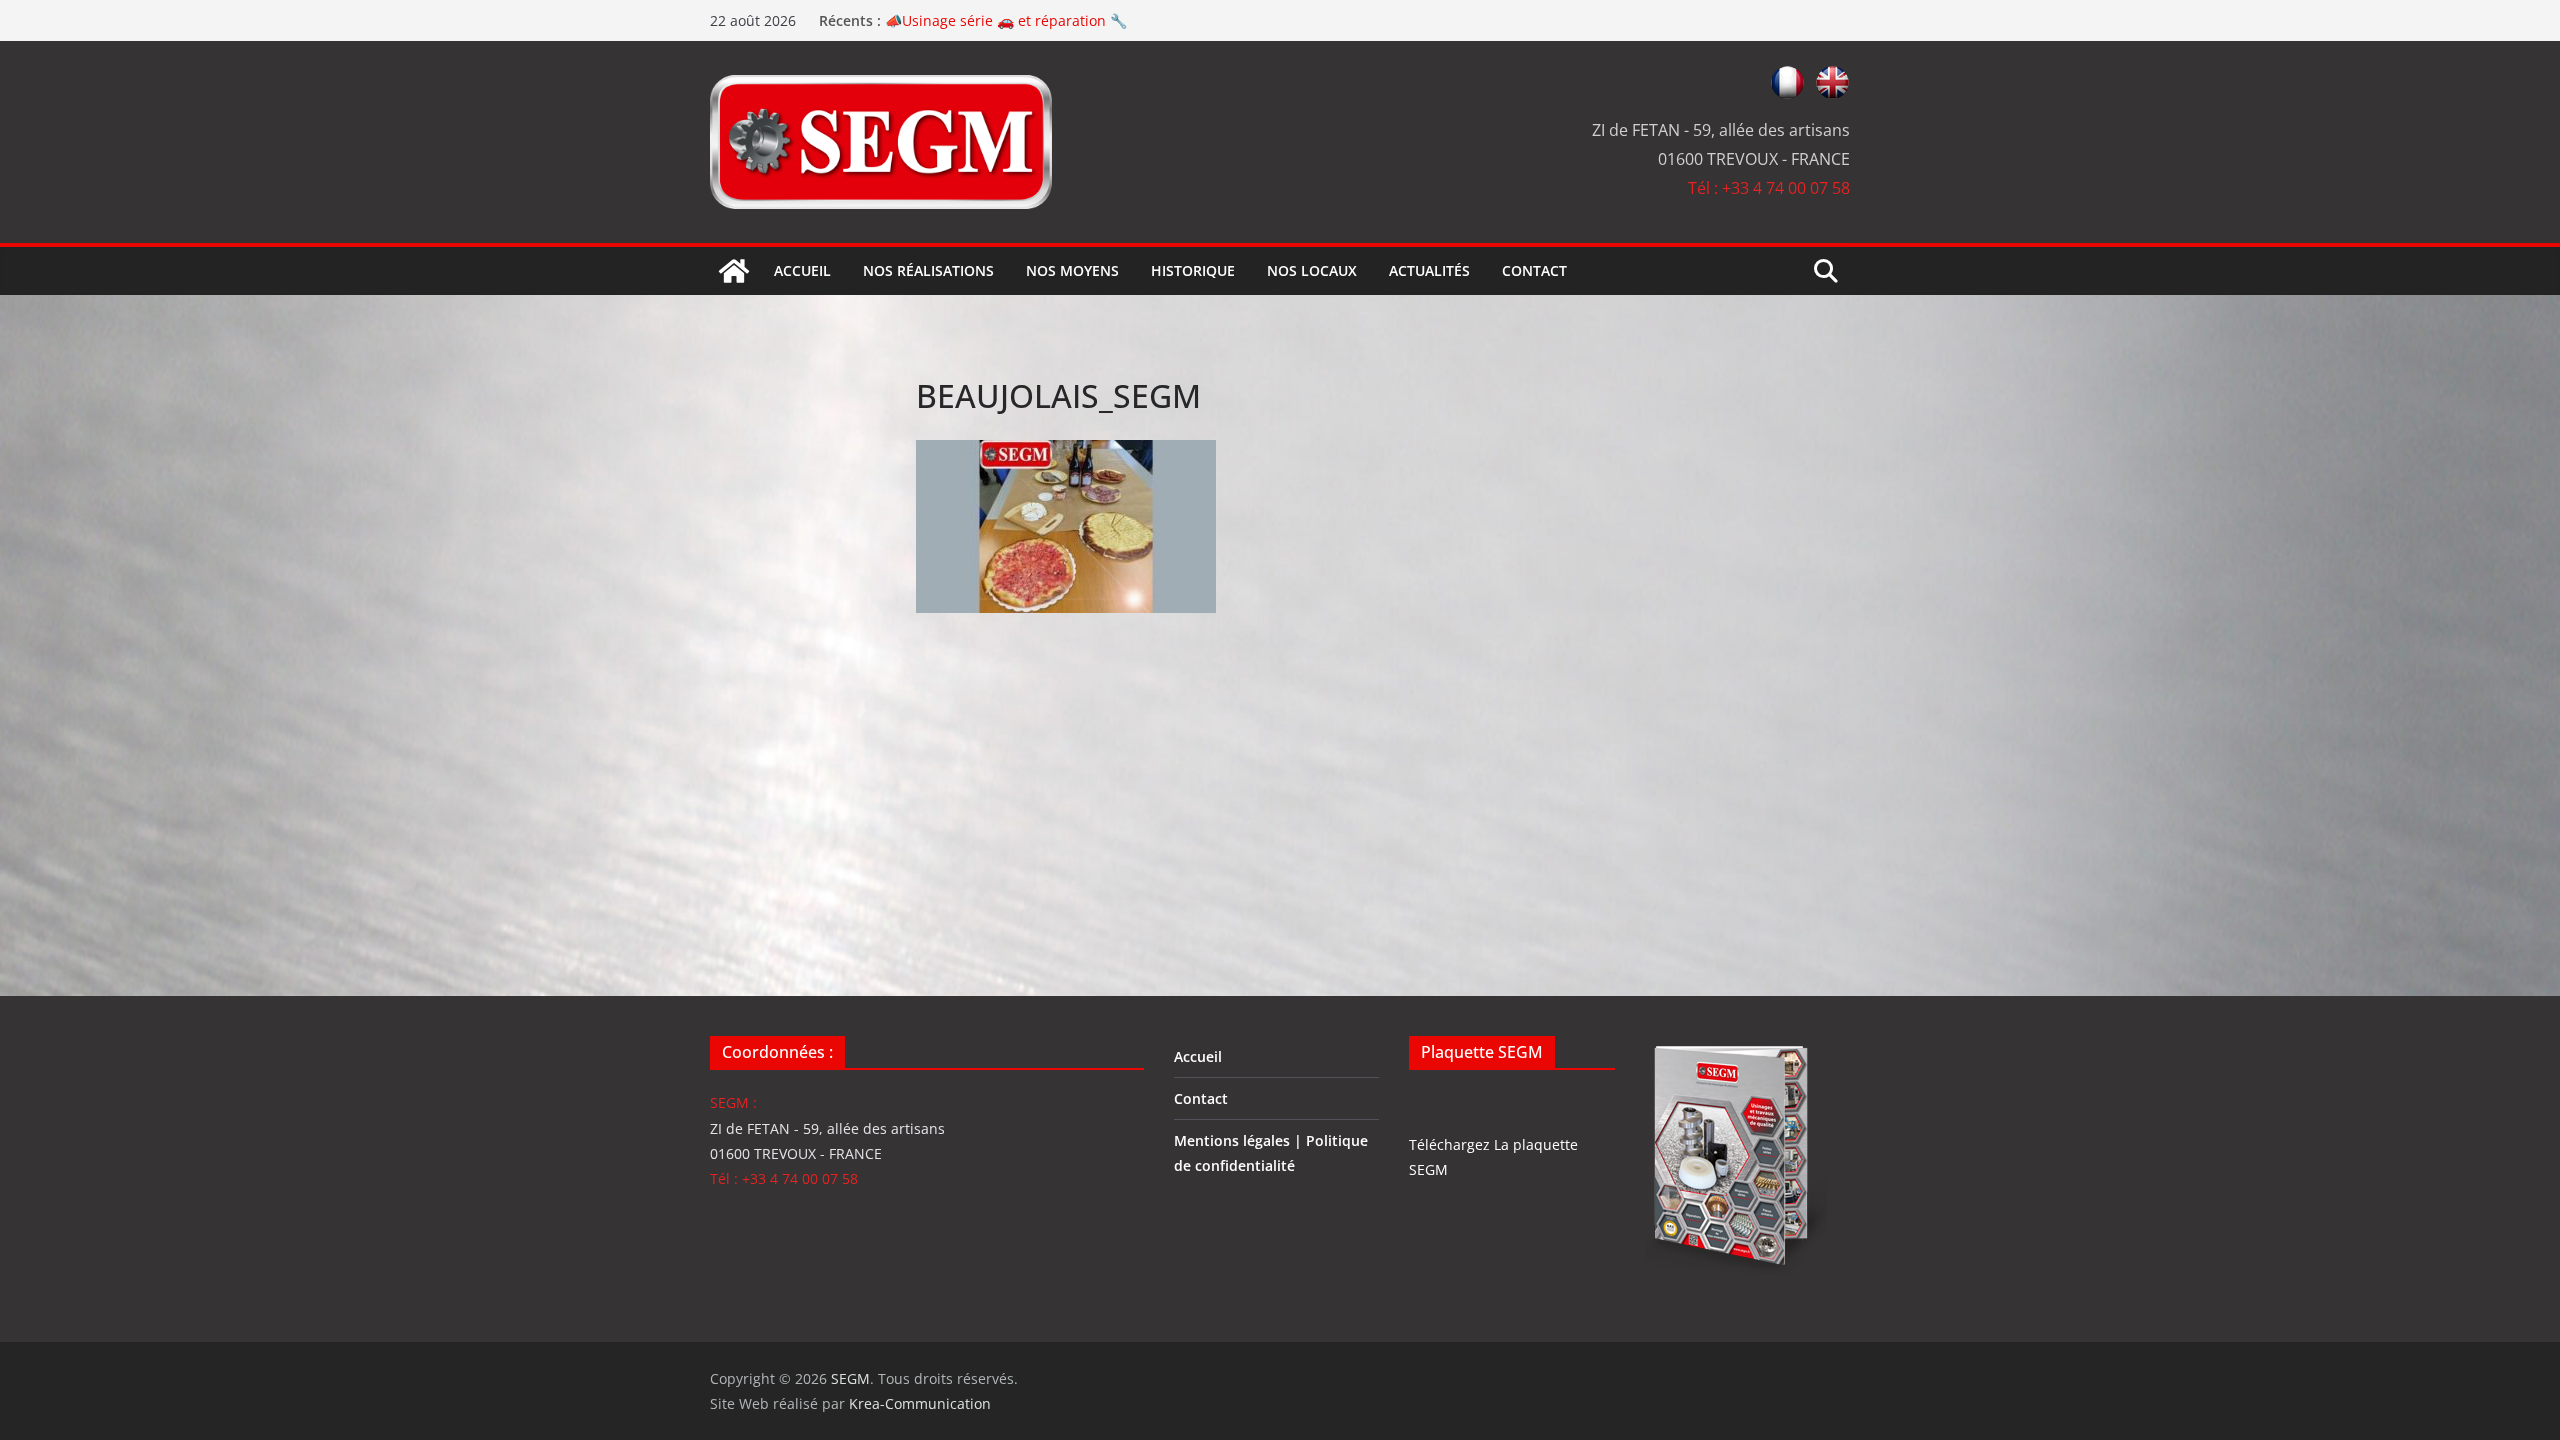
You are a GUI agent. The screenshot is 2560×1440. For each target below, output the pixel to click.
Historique (1193, 270)
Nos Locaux (1312, 270)
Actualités (1429, 270)
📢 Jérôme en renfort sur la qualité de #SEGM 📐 (1048, 15)
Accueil (802, 270)
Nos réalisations (928, 270)
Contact (1534, 270)
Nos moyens (1072, 270)
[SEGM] (734, 271)
